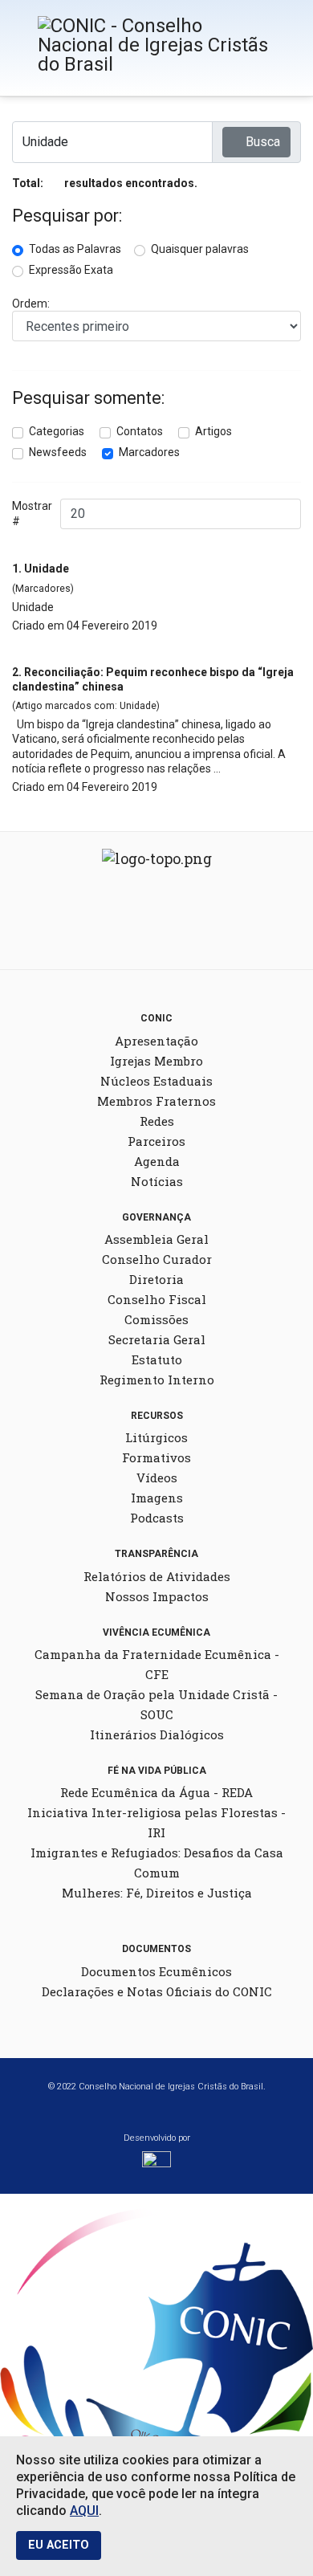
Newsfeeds (58, 452)
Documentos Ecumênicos (156, 1971)
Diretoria (156, 1279)
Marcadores (149, 452)
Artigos (213, 431)
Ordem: (31, 304)
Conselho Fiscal (157, 1299)
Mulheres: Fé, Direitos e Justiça (157, 1893)
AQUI (84, 2511)
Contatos (140, 431)
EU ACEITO (59, 2545)
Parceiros (156, 1141)
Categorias (57, 431)
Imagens (157, 1498)
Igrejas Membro (156, 1061)
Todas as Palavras (75, 249)
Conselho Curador (157, 1259)
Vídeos (157, 1478)
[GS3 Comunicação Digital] (156, 2164)
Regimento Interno (157, 1380)
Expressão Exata (71, 270)
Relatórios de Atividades (157, 1576)
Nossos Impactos (157, 1596)
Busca (261, 142)
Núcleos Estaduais (156, 1081)
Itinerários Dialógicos (157, 1734)
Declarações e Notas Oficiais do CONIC (157, 1991)
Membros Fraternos (156, 1101)
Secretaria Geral (157, 1339)
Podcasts (157, 1518)
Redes (157, 1121)
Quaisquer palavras (200, 249)
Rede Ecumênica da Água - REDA (156, 1792)
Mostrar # (32, 513)
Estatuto (157, 1359)
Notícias (157, 1181)
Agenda (157, 1161)
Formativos (156, 1457)
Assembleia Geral (156, 1239)
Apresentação (156, 1041)
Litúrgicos (156, 1437)
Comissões (156, 1319)
